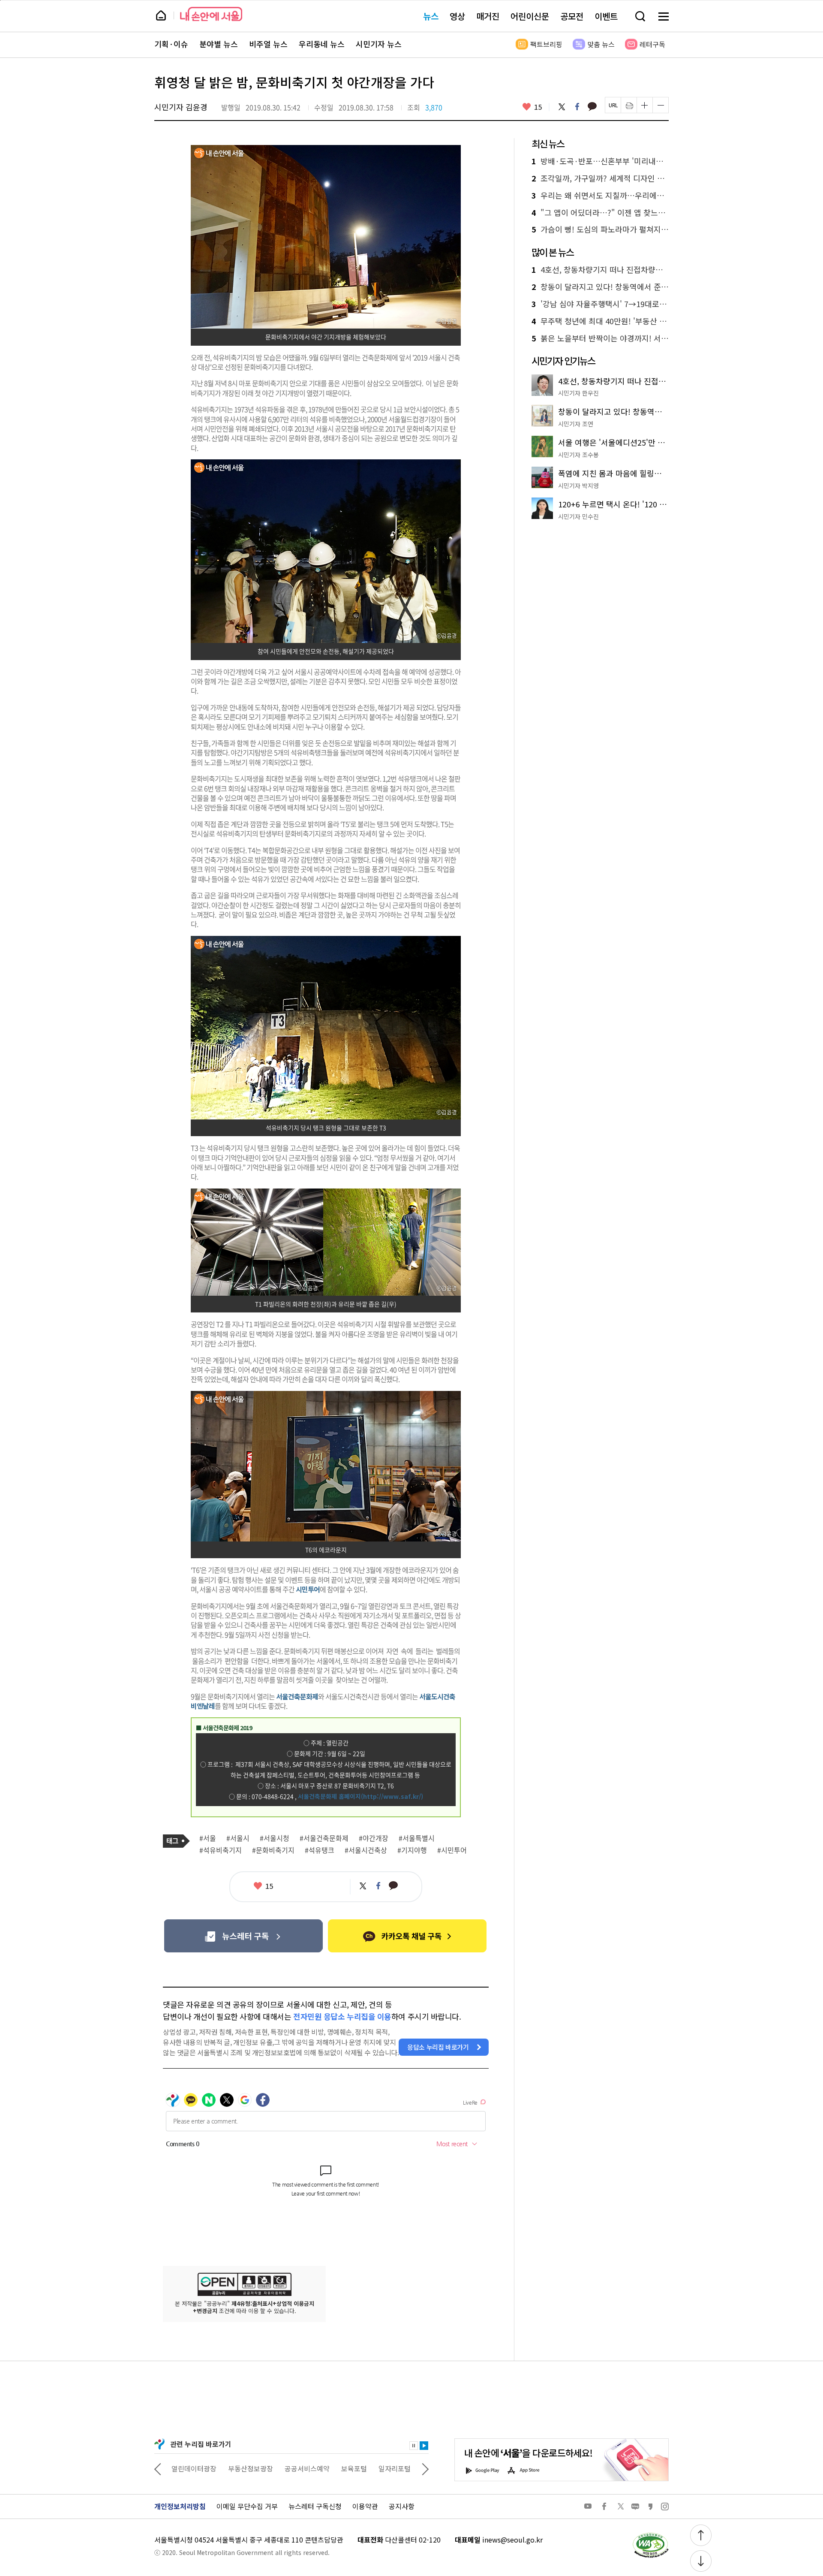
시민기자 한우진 (578, 393)
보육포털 (297, 2468)
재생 (424, 2446)
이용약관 (365, 2506)
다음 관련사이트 (425, 2468)
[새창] (243, 1936)
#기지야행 (412, 1850)
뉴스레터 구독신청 (315, 2506)
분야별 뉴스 (219, 44)
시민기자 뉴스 (379, 44)
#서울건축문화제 (324, 1838)
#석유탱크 (320, 1850)
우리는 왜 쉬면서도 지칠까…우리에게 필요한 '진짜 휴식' (600, 196)
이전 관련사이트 (158, 2468)
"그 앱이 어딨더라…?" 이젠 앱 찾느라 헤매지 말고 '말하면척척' (600, 213)
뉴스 (431, 16)
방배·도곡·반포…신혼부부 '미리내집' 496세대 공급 (600, 161)
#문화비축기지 (273, 1850)
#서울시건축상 (366, 1850)
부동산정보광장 (194, 2468)
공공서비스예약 (251, 2468)
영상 (457, 16)
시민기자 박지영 (578, 486)
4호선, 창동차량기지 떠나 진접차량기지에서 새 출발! (600, 270)
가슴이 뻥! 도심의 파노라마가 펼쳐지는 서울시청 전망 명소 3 (600, 229)
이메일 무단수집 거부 (247, 2506)
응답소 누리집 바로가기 (438, 2047)
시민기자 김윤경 (181, 107)
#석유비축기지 (221, 1850)
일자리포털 (338, 2468)
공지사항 (402, 2506)
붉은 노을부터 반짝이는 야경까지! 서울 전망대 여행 (600, 338)
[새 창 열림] (650, 2535)
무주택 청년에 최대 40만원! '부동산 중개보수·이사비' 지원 (600, 321)
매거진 (488, 16)
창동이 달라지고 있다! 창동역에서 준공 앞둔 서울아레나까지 (600, 287)
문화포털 (378, 2468)
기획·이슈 (171, 44)
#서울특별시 (417, 1838)
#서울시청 (275, 1838)
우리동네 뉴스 (322, 44)
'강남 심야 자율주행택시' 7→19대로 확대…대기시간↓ (600, 304)
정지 (414, 2446)
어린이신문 (530, 16)
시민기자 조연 (576, 424)
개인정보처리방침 (180, 2506)
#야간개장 (374, 1838)
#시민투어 (452, 1850)
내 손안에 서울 (211, 14)
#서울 (208, 1838)
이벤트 (606, 16)
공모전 (572, 16)
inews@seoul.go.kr (512, 2540)
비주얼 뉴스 (268, 44)
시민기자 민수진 (578, 516)
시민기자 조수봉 (578, 455)
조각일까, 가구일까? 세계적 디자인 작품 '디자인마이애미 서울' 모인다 (600, 178)
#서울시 (238, 1838)
